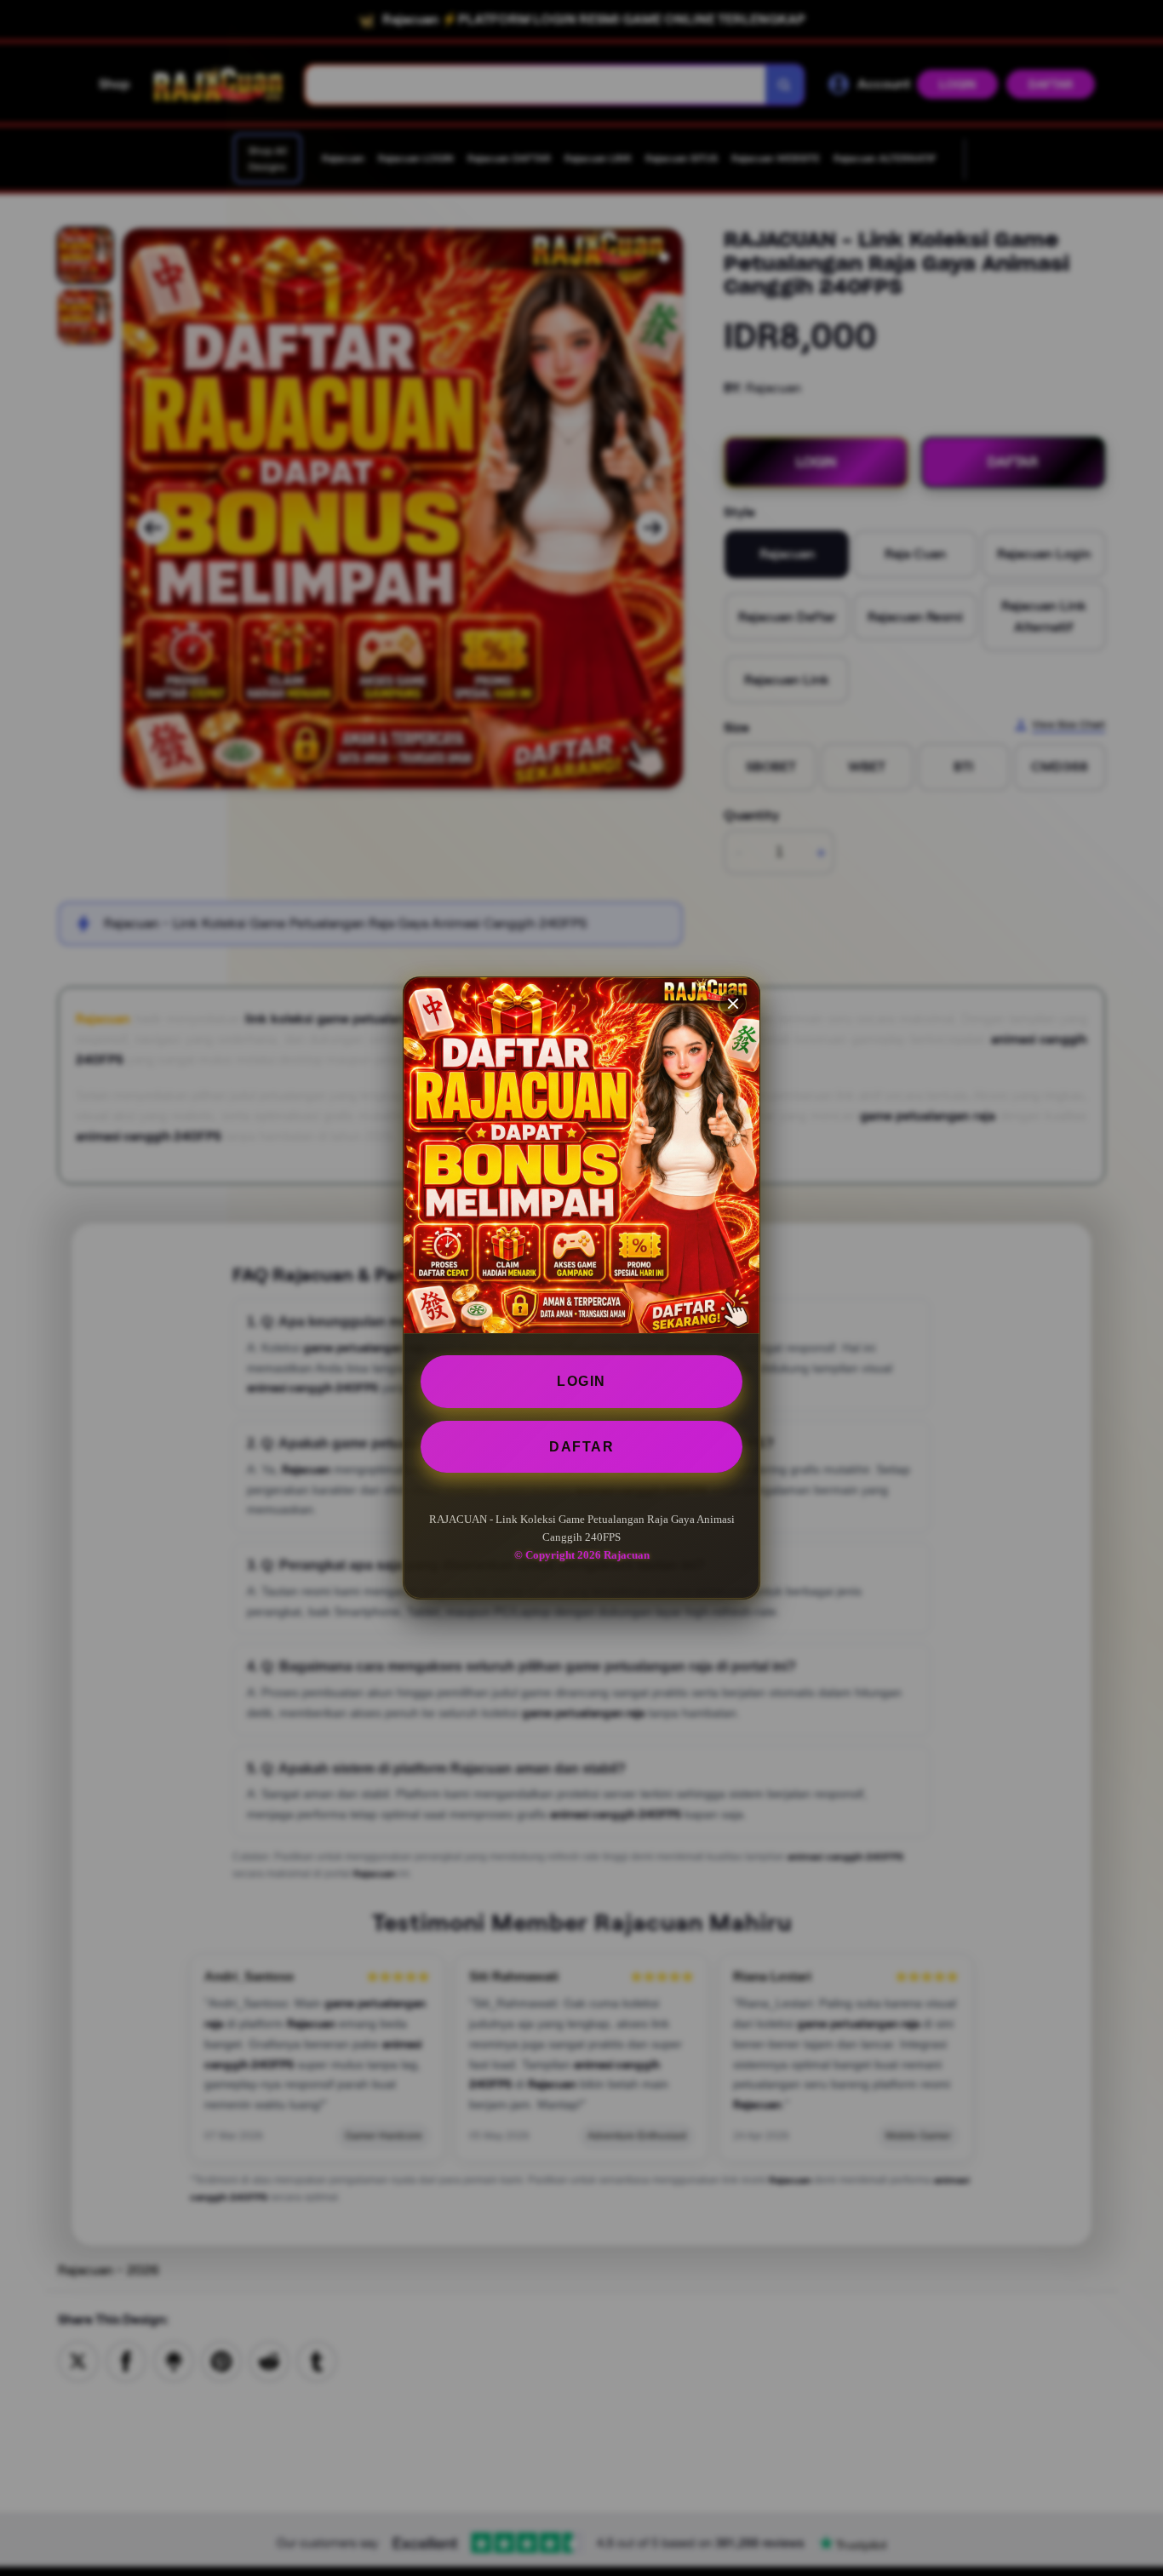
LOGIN (581, 1381)
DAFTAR (581, 1447)
